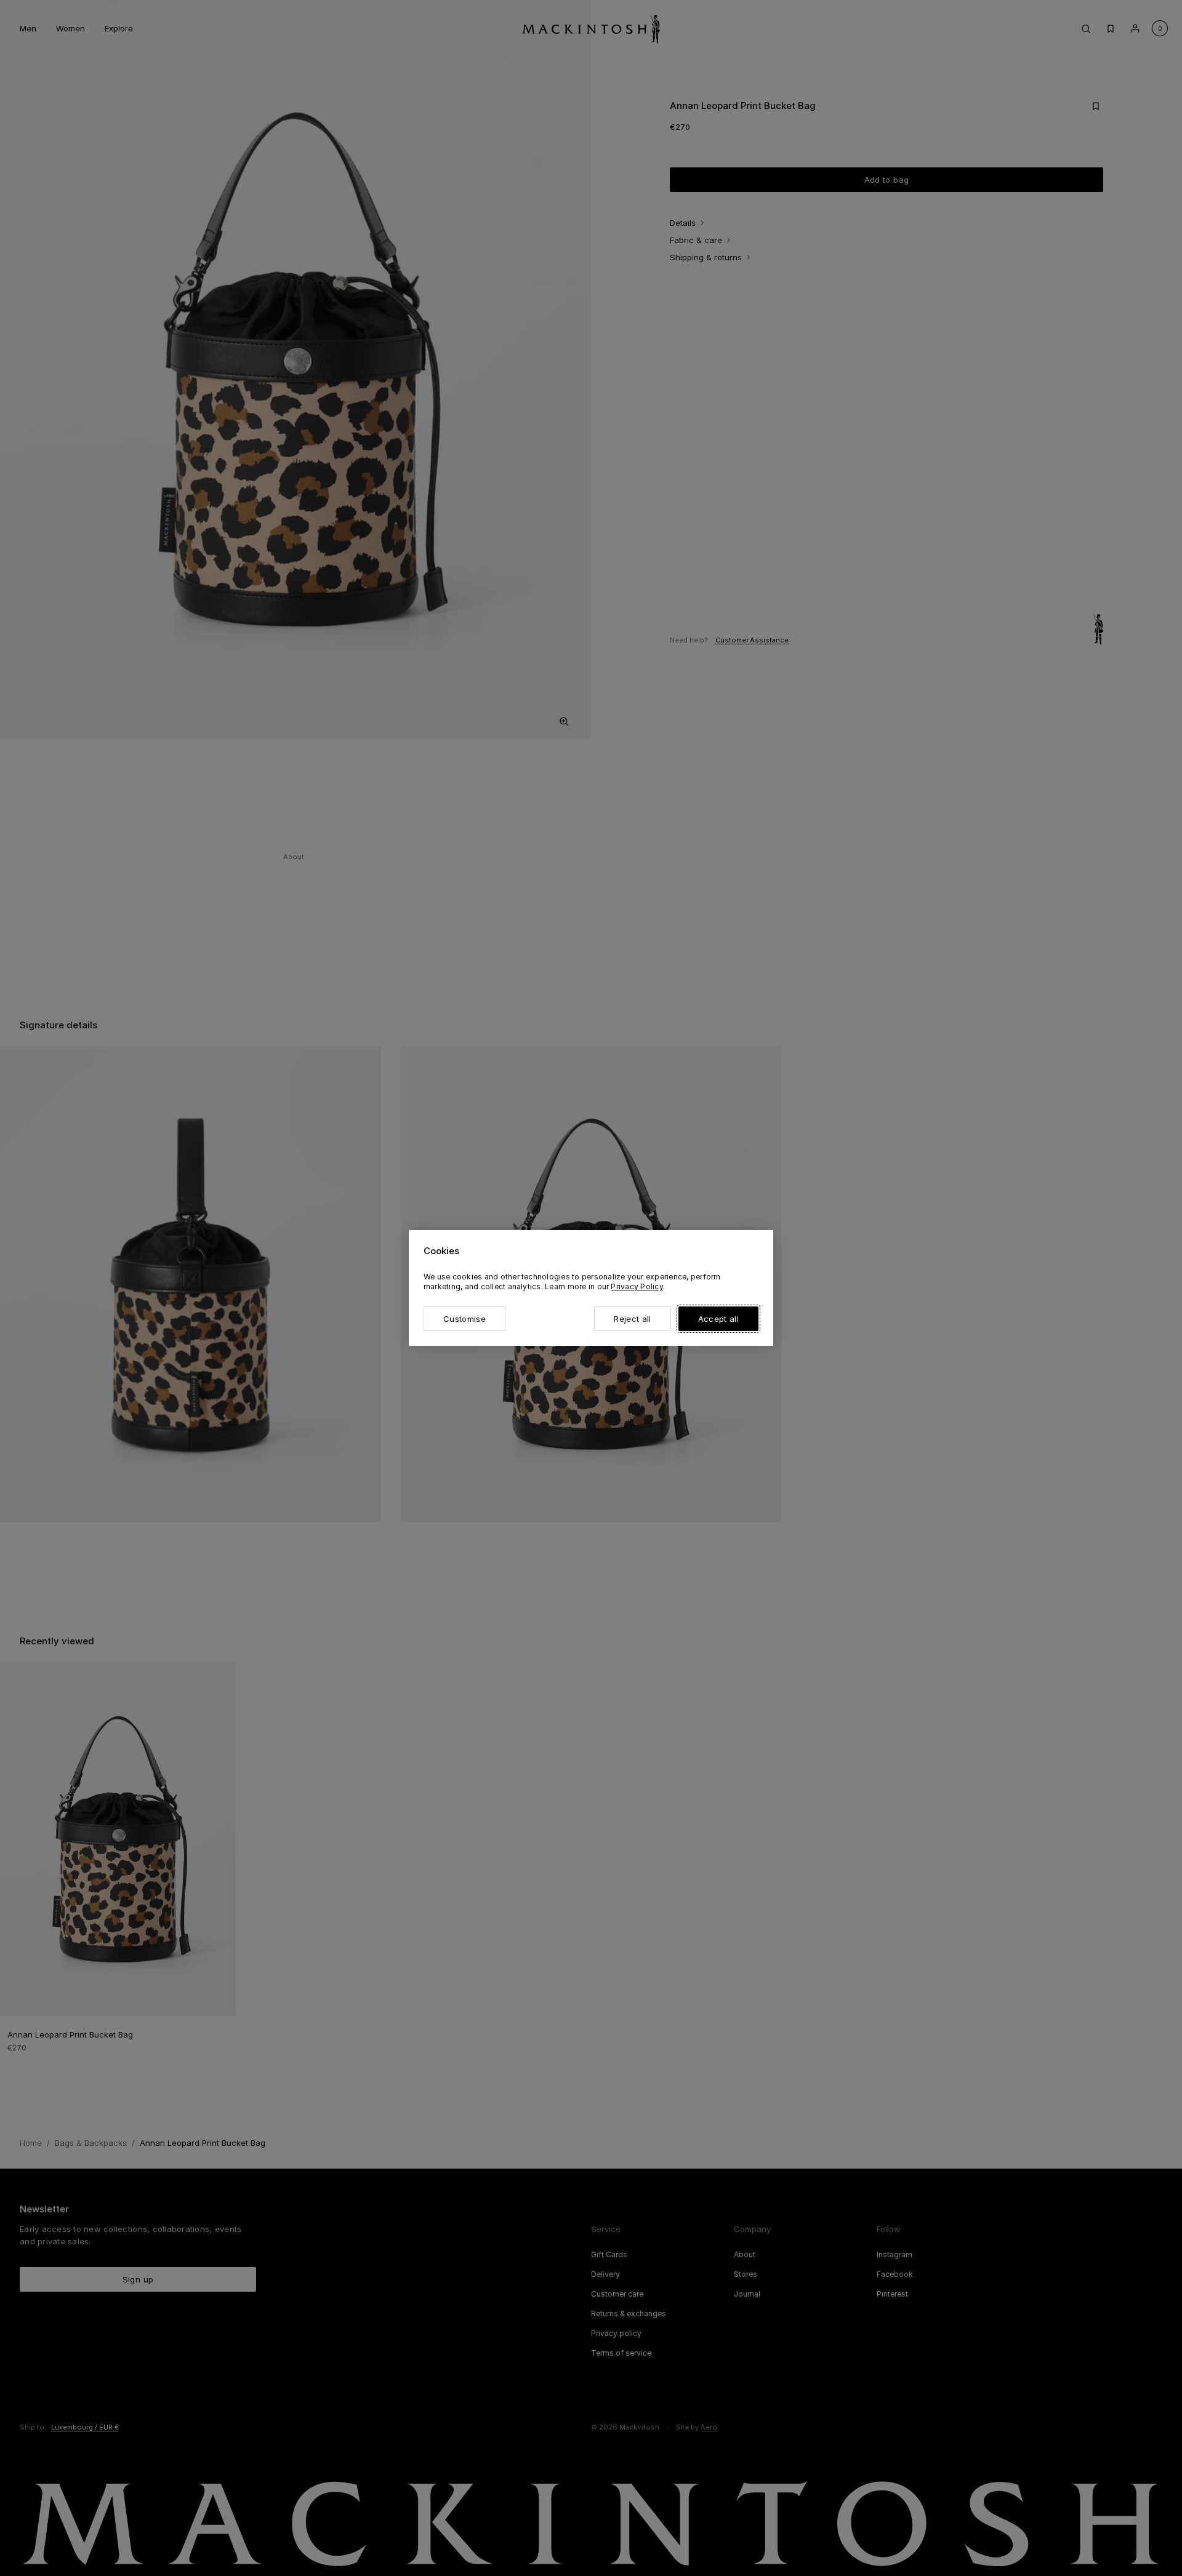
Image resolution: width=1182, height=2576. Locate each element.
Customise (464, 1319)
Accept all (718, 1319)
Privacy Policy (637, 1286)
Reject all (632, 1319)
